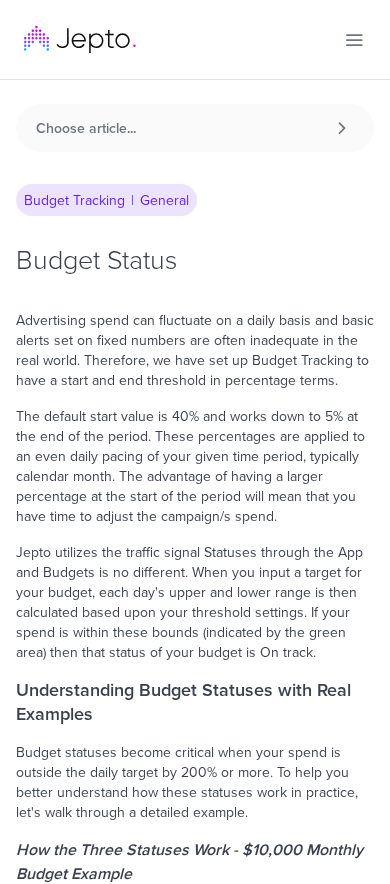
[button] (354, 40)
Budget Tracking (74, 200)
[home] (80, 39)
